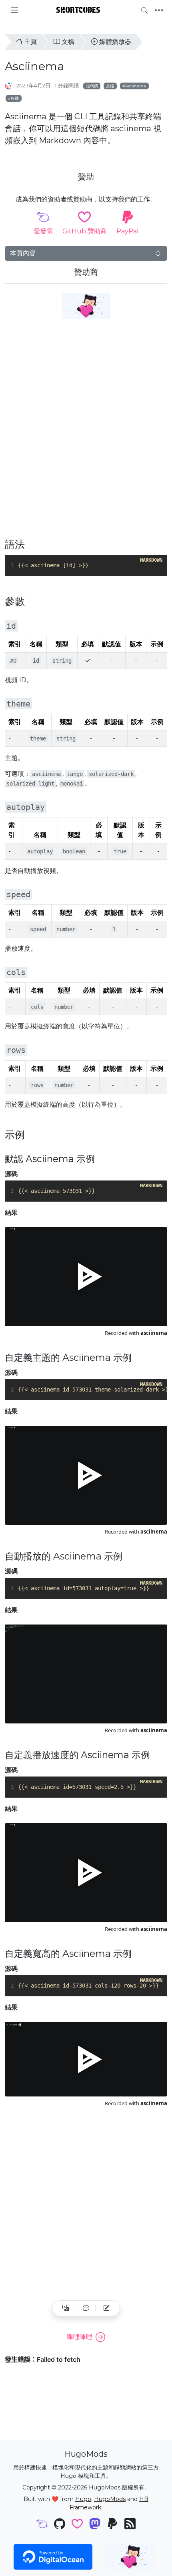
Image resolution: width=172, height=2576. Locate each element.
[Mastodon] (95, 2525)
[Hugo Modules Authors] (9, 86)
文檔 (68, 42)
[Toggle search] (144, 10)
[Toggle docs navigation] (15, 10)
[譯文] (66, 2308)
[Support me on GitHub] (86, 306)
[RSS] (130, 2525)
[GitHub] (60, 2525)
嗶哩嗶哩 (80, 2337)
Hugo (83, 2499)
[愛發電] (42, 2525)
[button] (86, 2308)
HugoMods (105, 2487)
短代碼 (92, 86)
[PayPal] (112, 2525)
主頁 (30, 42)
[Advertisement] (86, 433)
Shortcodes (78, 10)
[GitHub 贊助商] (77, 2525)
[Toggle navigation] (159, 10)
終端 (15, 98)
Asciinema (136, 86)
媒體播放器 (115, 42)
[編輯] (106, 2308)
